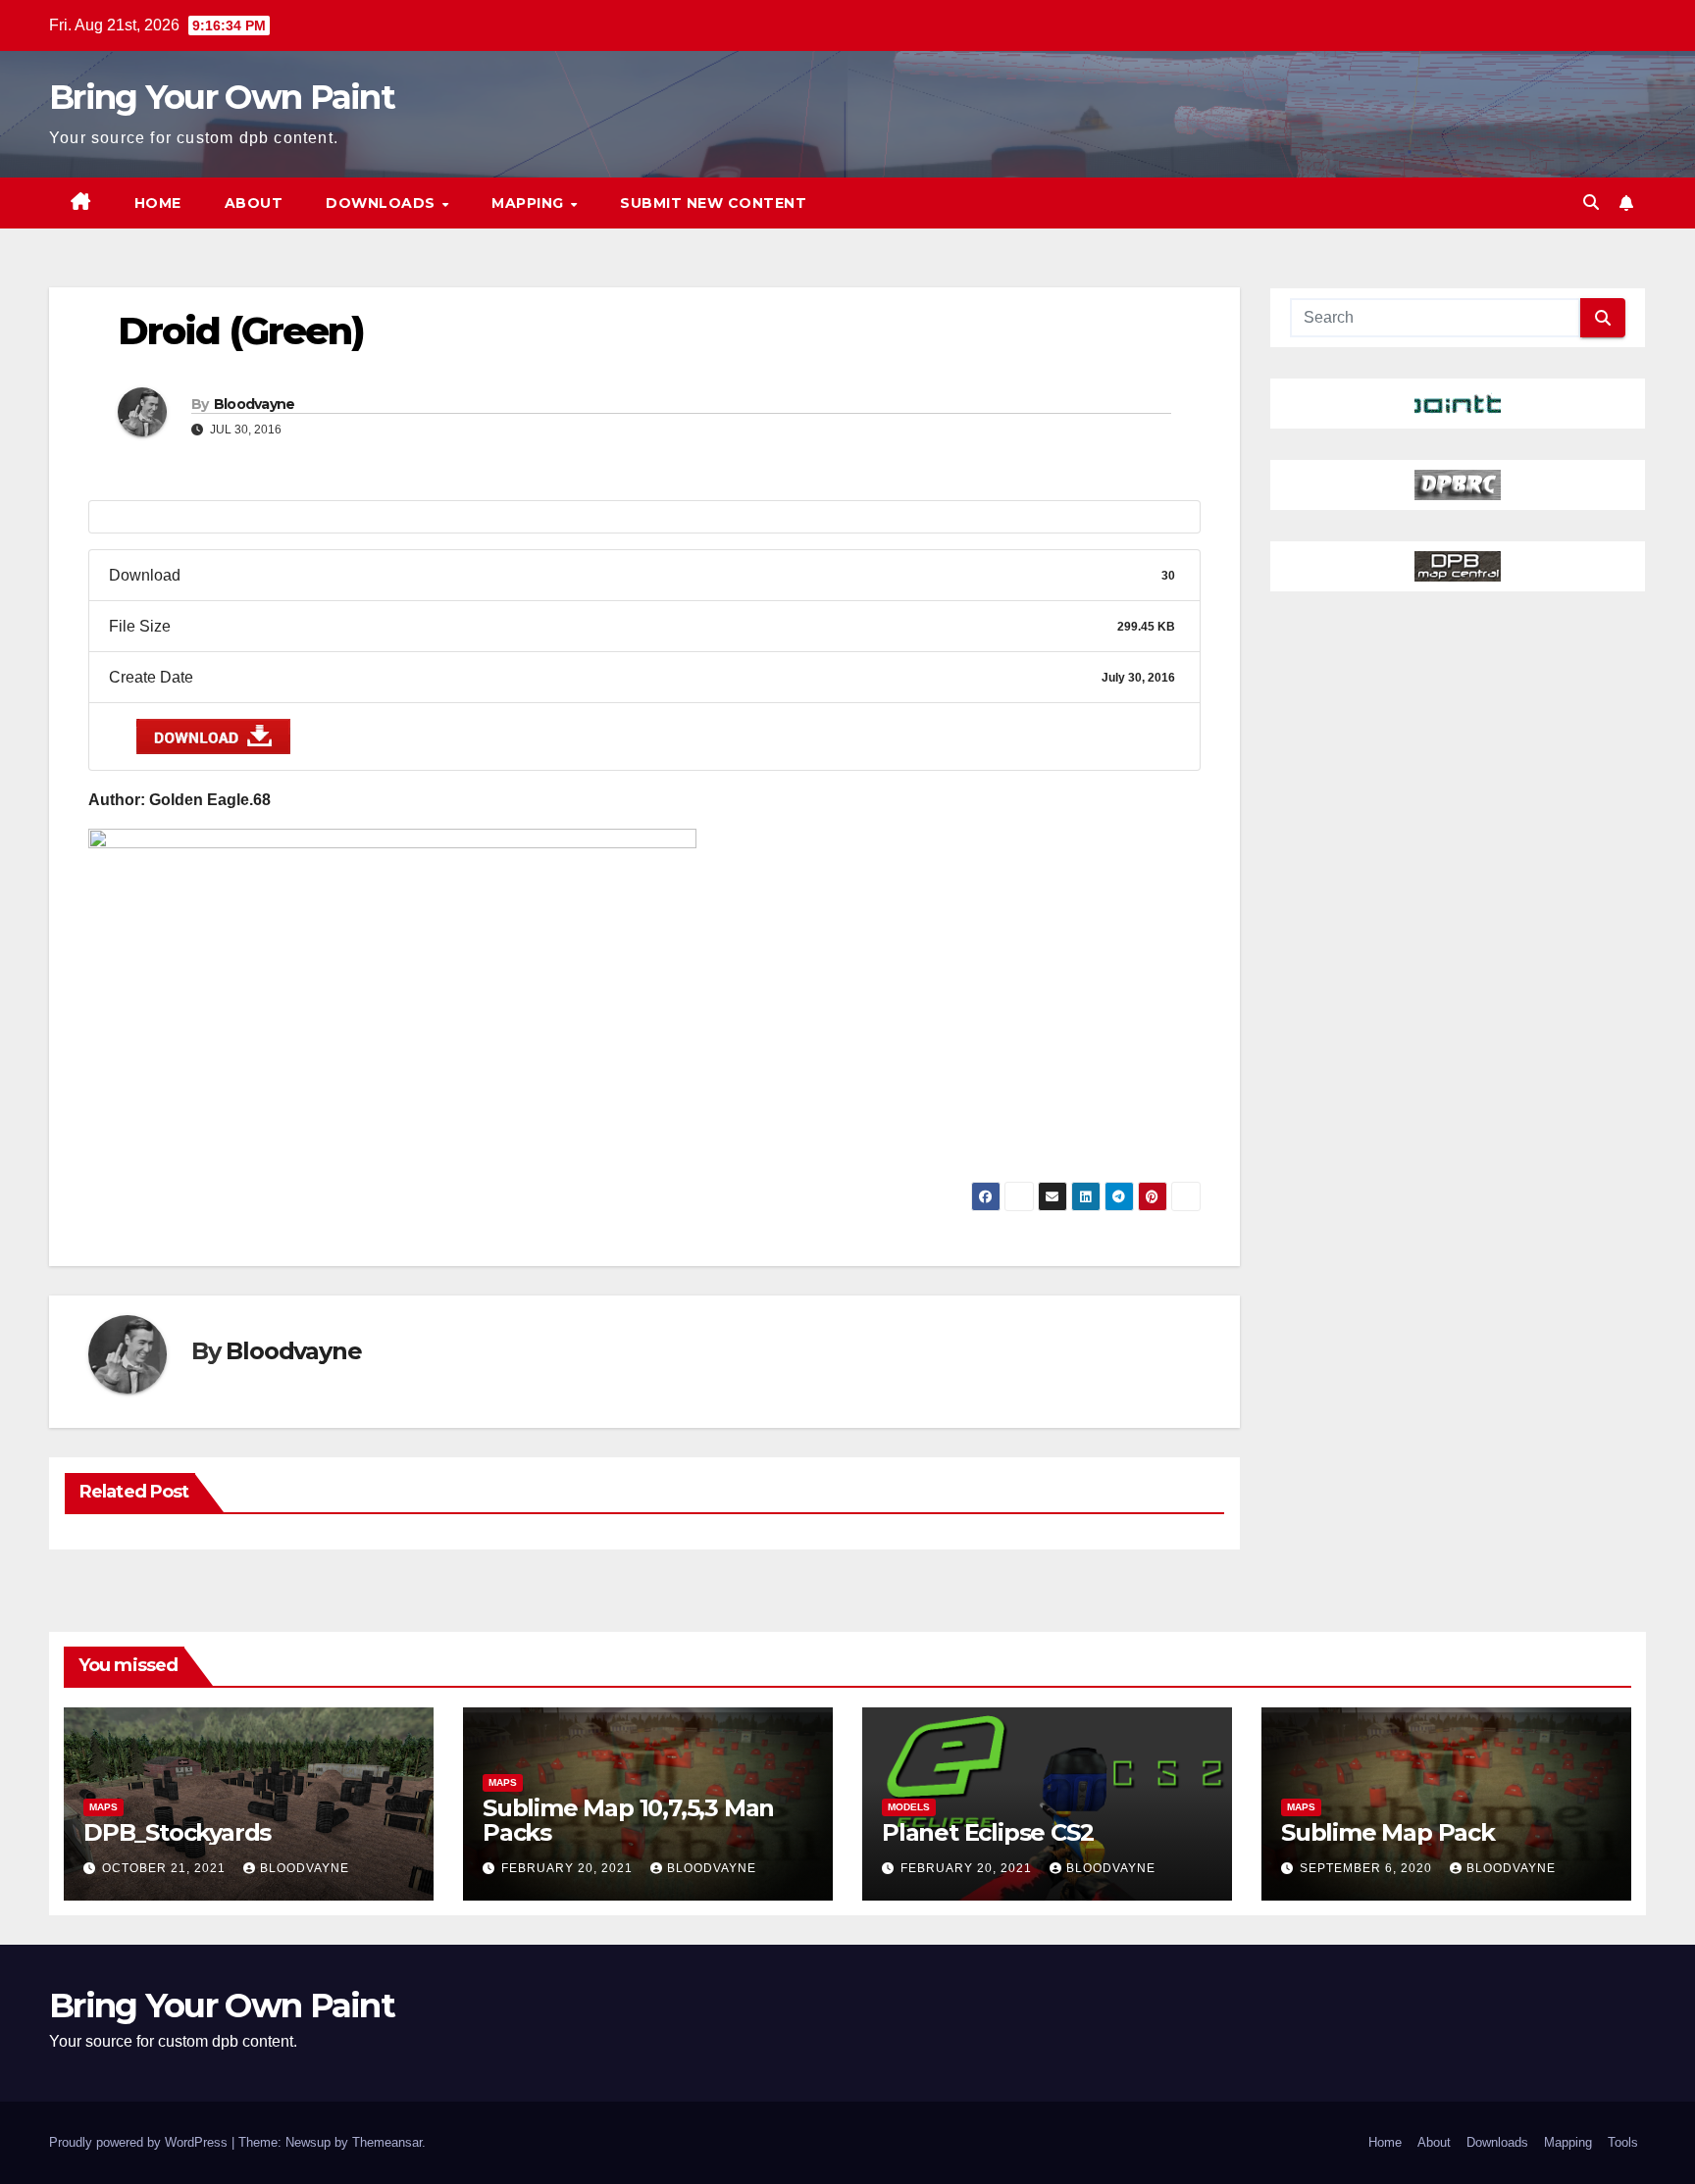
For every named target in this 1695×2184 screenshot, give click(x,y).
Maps (103, 1807)
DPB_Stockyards (177, 1832)
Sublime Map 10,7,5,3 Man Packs (628, 1820)
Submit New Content (713, 203)
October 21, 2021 (166, 1868)
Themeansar (387, 2142)
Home (158, 203)
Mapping (530, 203)
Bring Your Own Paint (222, 97)
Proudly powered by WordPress (140, 2142)
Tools (1623, 2142)
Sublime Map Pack (1388, 1832)
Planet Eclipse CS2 (987, 1832)
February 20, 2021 (569, 1868)
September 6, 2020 (1368, 1868)
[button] (1591, 203)
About (254, 203)
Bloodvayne (255, 404)
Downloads (383, 203)
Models (909, 1807)
